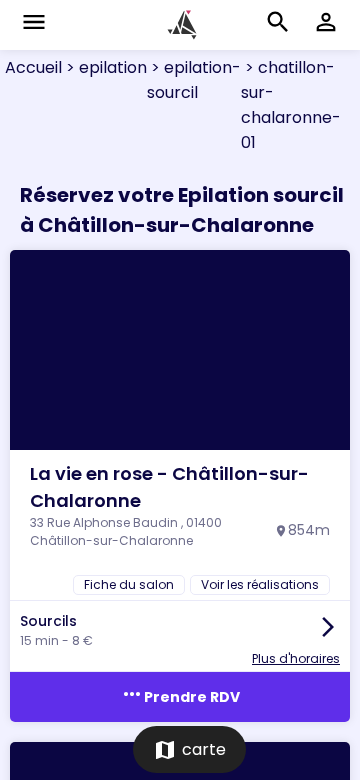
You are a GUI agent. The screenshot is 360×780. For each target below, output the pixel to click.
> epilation (104, 67)
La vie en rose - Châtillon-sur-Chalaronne (169, 487)
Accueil (33, 67)
